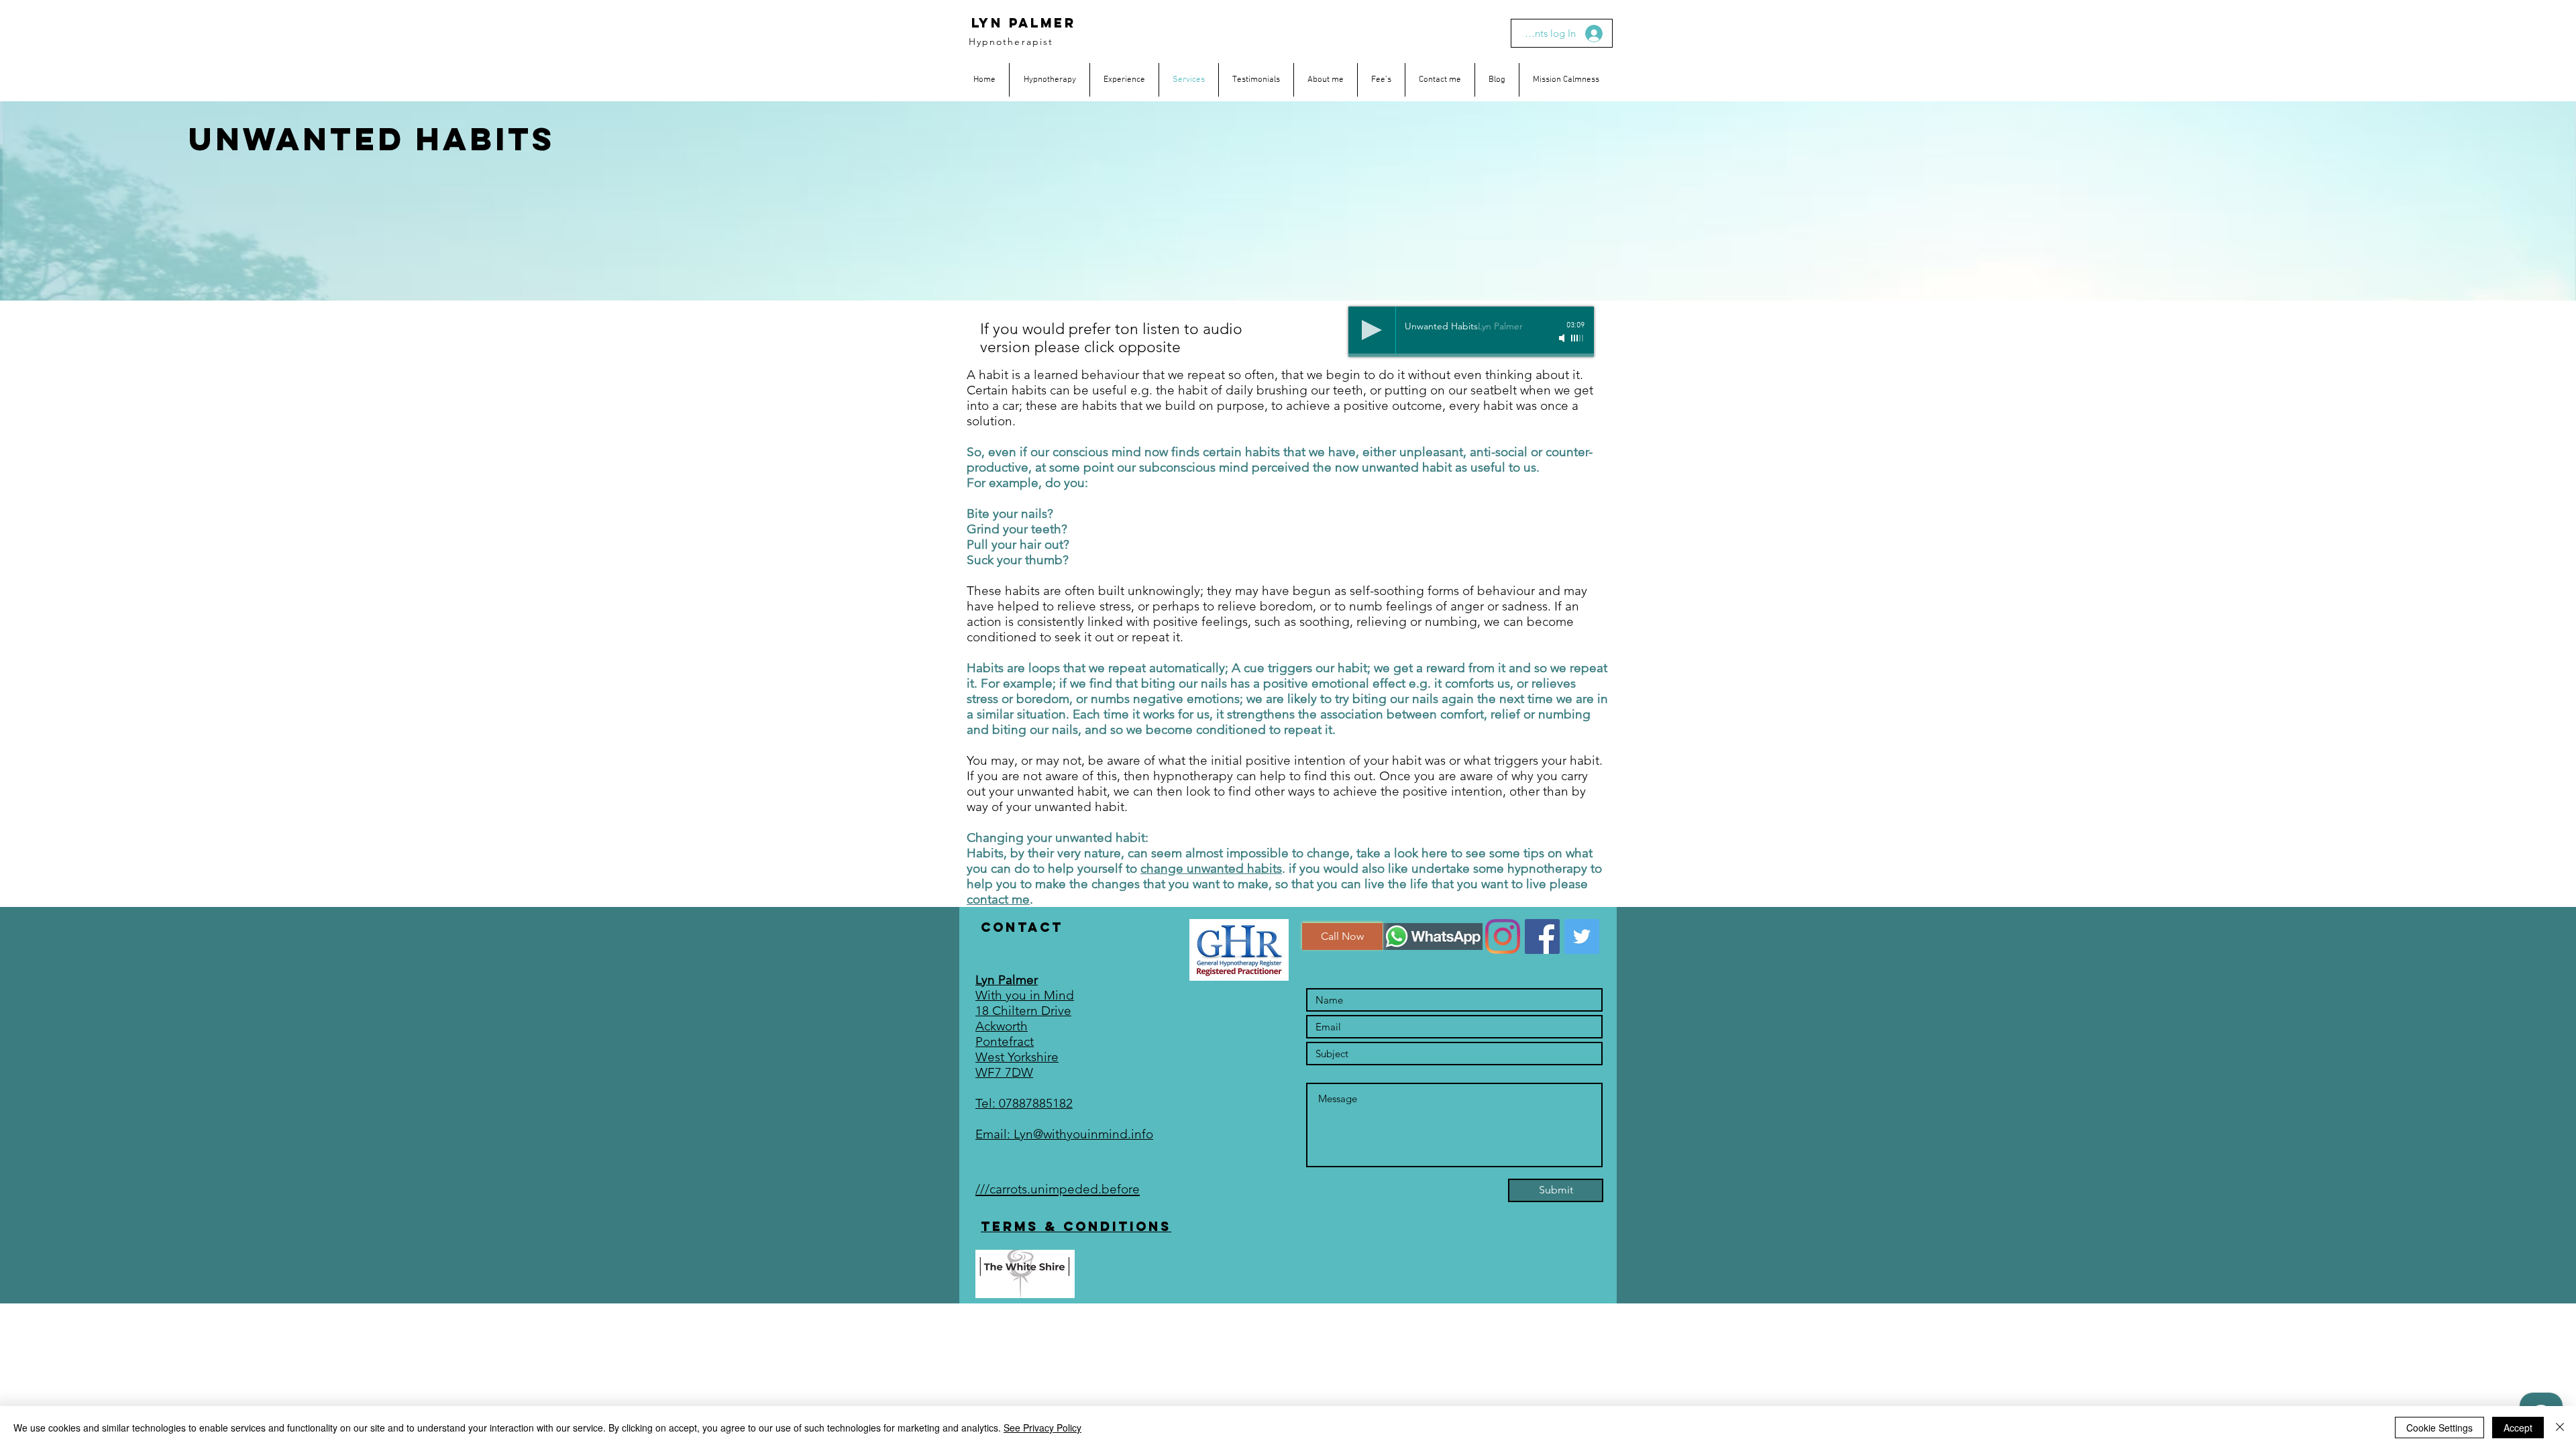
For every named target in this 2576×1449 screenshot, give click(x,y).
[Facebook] (1542, 936)
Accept (2518, 1428)
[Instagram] (1503, 936)
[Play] (1372, 330)
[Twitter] (1582, 936)
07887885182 (1036, 1103)
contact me (998, 899)
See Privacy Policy (1042, 1428)
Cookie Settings (2439, 1428)
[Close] (2560, 1428)
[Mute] (1563, 338)
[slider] (1578, 338)
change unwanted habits (1211, 868)
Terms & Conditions (1076, 1226)
